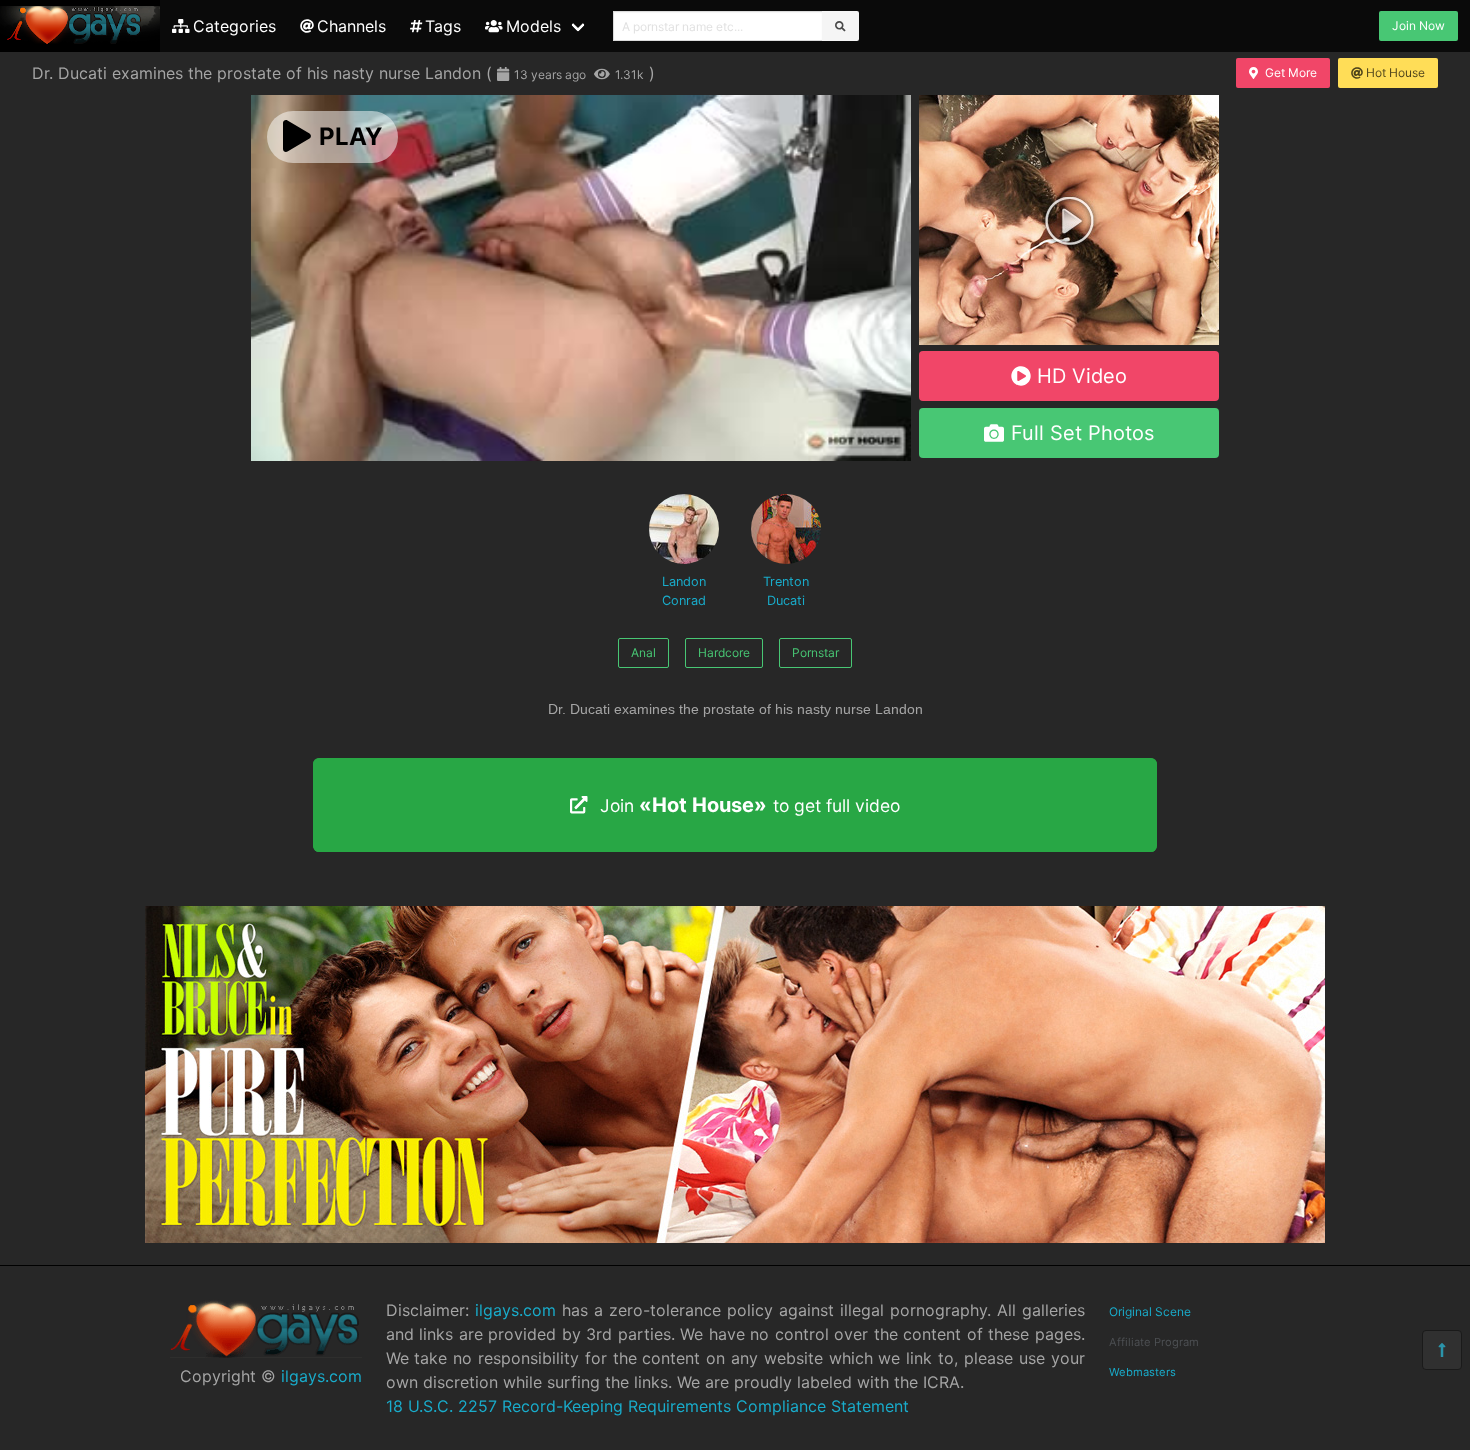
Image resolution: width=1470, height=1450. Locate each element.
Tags (443, 26)
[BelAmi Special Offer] (1069, 339)
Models (533, 26)
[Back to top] (1442, 1350)
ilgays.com (321, 1376)
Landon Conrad (684, 591)
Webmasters (1142, 1372)
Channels (351, 26)
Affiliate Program (1154, 1342)
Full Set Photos (1082, 433)
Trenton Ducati (786, 591)
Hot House (1395, 72)
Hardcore (724, 652)
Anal (643, 652)
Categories (234, 26)
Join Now (1418, 25)
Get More (1291, 72)
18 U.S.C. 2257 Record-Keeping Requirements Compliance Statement (647, 1406)
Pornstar (815, 652)
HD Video (1082, 376)
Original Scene (1150, 1311)
